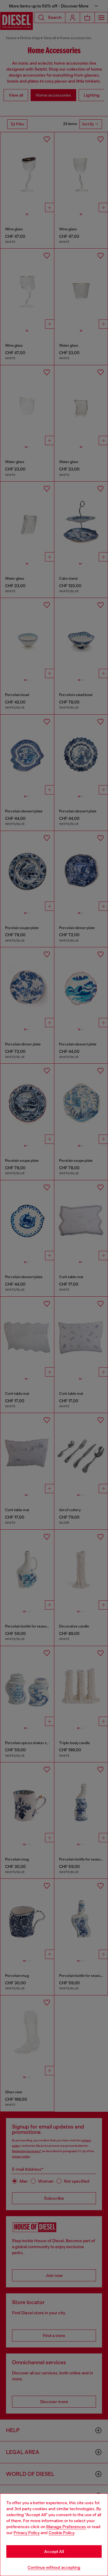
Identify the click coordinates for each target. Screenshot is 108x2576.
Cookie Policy (61, 2533)
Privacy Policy (27, 2533)
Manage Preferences (66, 2527)
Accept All (54, 2551)
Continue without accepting (54, 2567)
